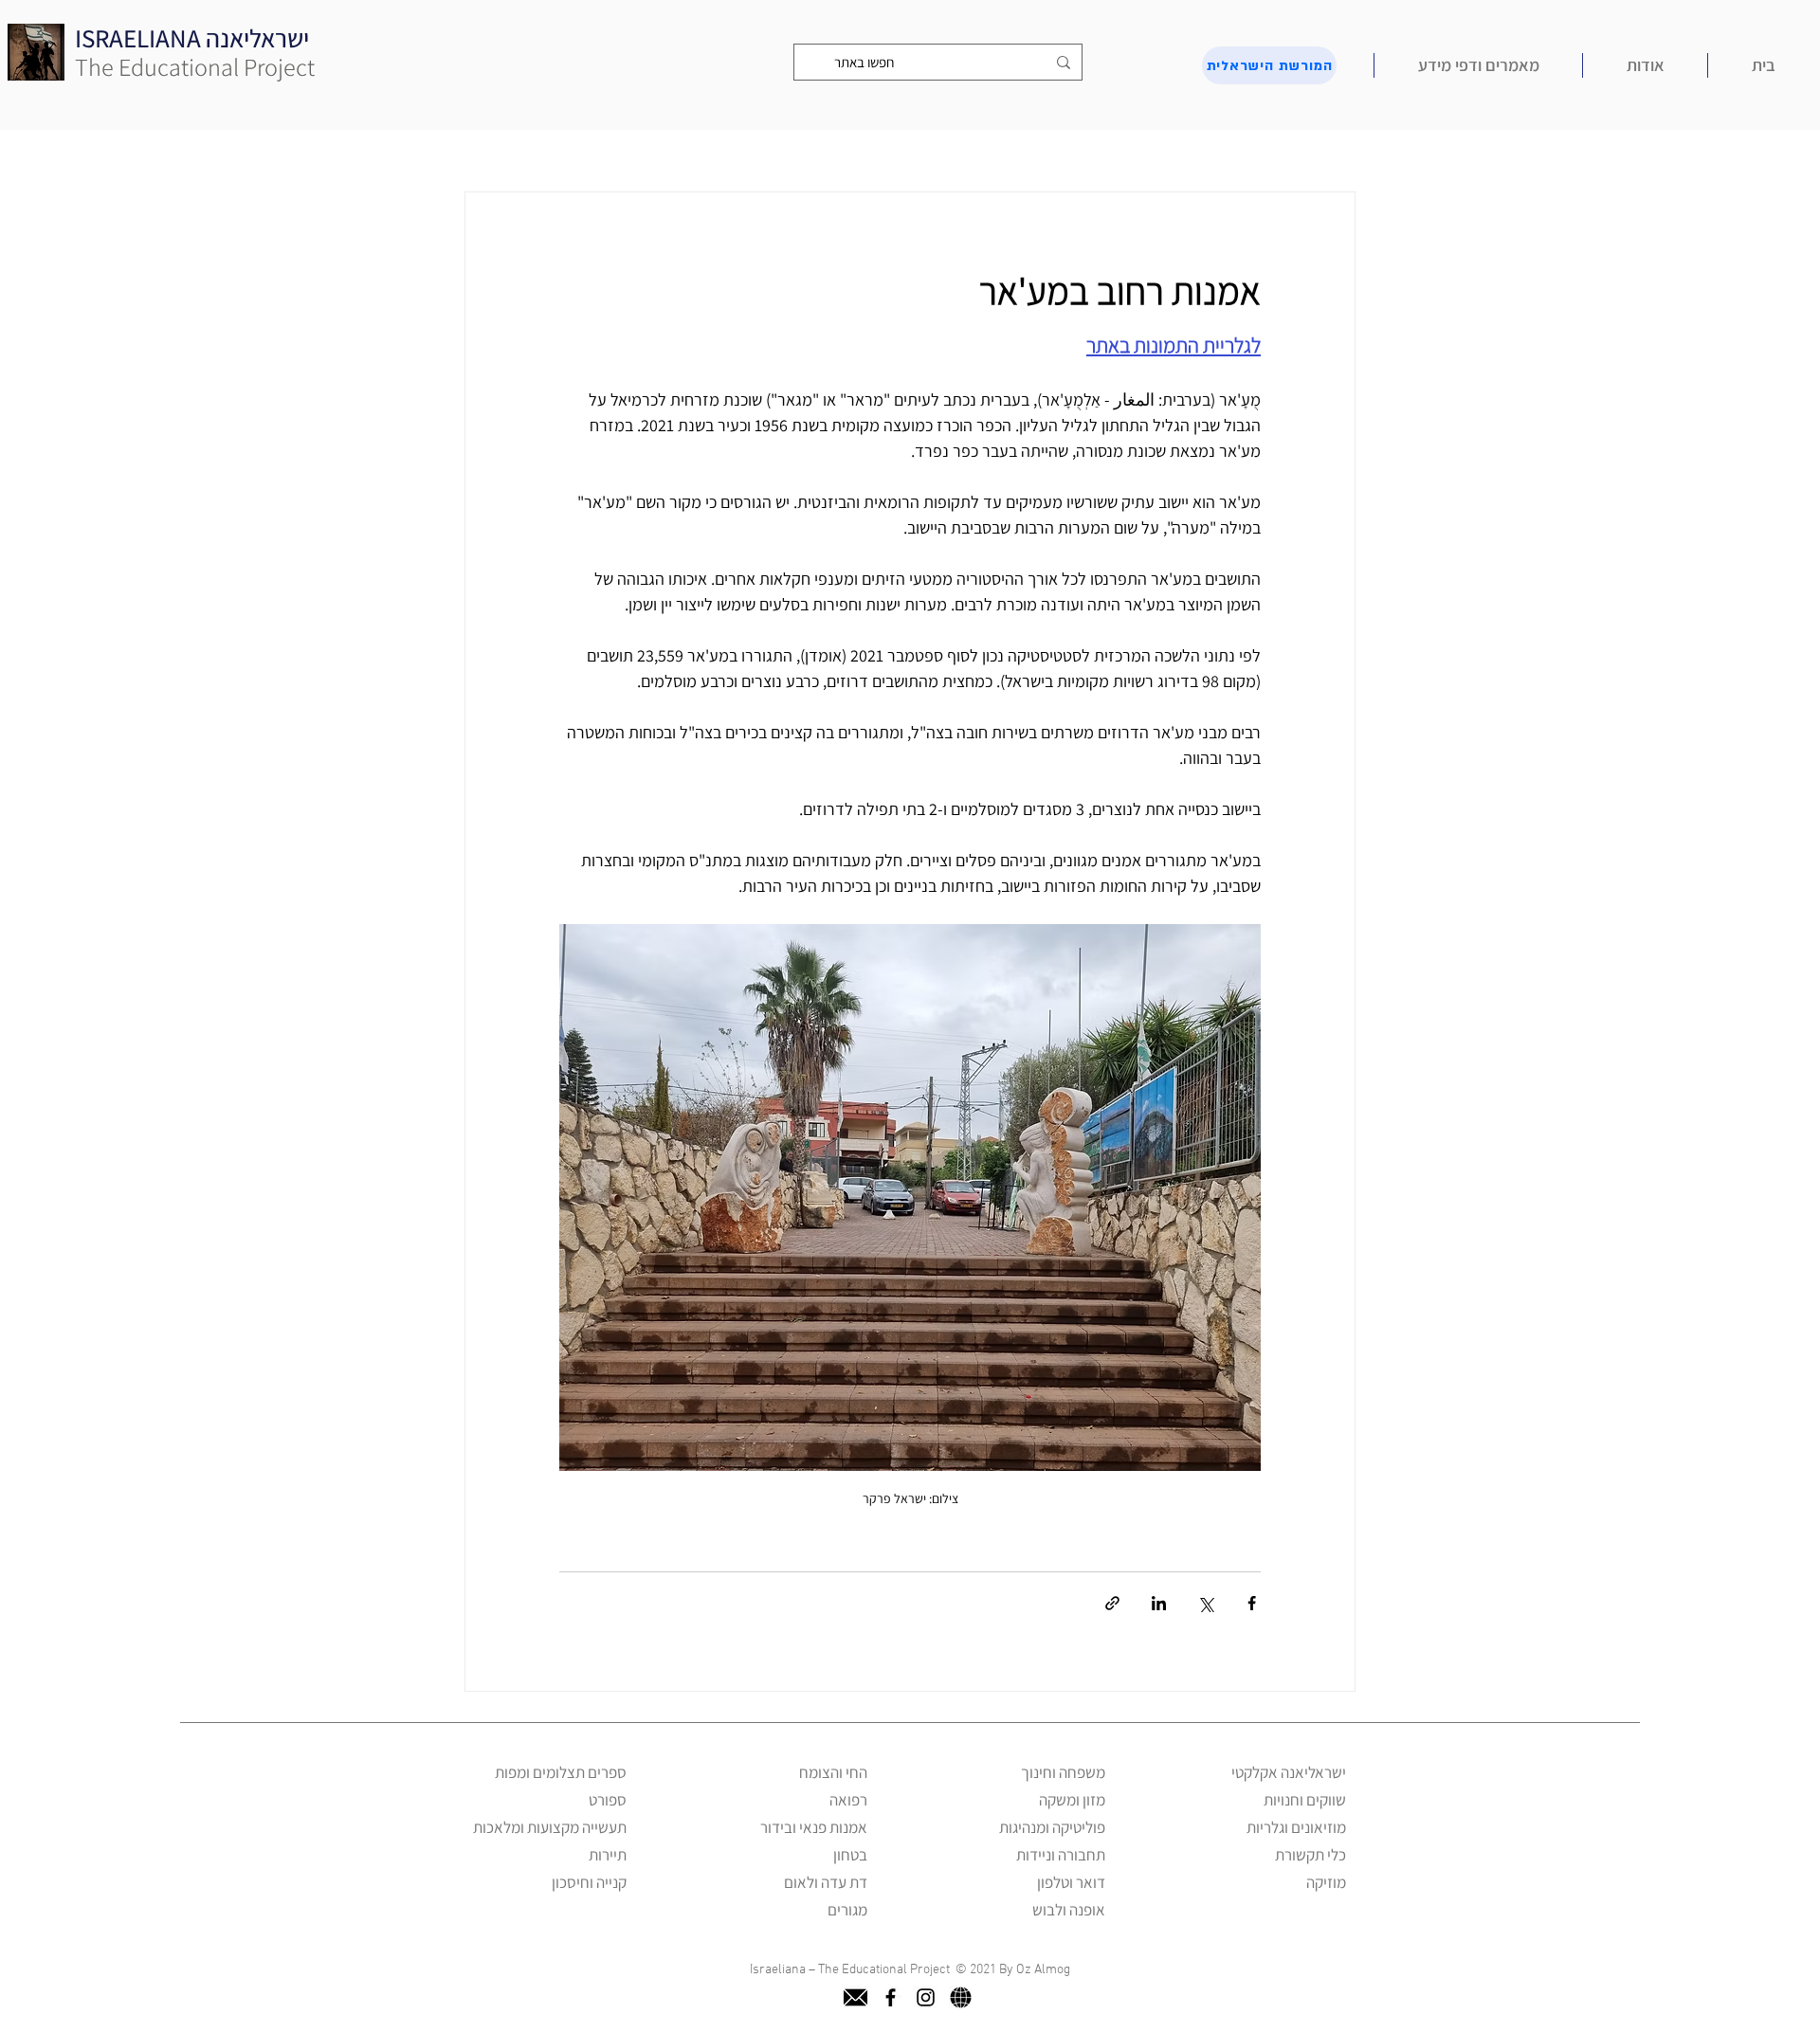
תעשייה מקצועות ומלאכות (550, 1827)
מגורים (847, 1910)
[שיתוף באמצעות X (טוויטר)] (1205, 1603)
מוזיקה (1326, 1882)
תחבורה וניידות (1061, 1855)
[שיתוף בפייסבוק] (1252, 1603)
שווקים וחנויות (1305, 1800)
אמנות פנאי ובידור (814, 1827)
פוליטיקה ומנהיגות (1052, 1827)
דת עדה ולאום (826, 1882)
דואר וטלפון (1071, 1882)
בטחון (850, 1855)
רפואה (848, 1800)
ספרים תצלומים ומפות (561, 1772)
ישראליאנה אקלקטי (1289, 1772)
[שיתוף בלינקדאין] (1159, 1603)
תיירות (608, 1855)
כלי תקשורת (1310, 1855)
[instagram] (926, 1997)
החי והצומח (833, 1772)
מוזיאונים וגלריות (1296, 1827)
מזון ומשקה (1072, 1800)
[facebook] (891, 1997)
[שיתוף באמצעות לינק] (1112, 1603)
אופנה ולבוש (1069, 1910)
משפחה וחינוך (1063, 1772)
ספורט (608, 1800)
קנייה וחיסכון (589, 1882)
